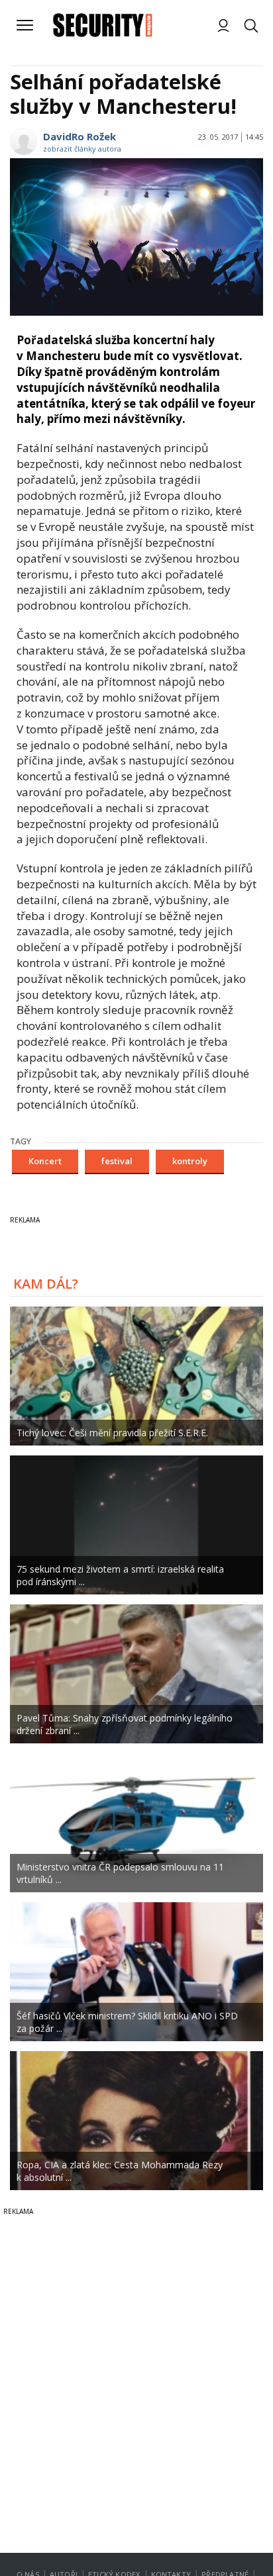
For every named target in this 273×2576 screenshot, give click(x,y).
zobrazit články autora (82, 149)
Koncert (45, 1161)
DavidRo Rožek (80, 136)
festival (117, 1161)
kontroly (190, 1161)
